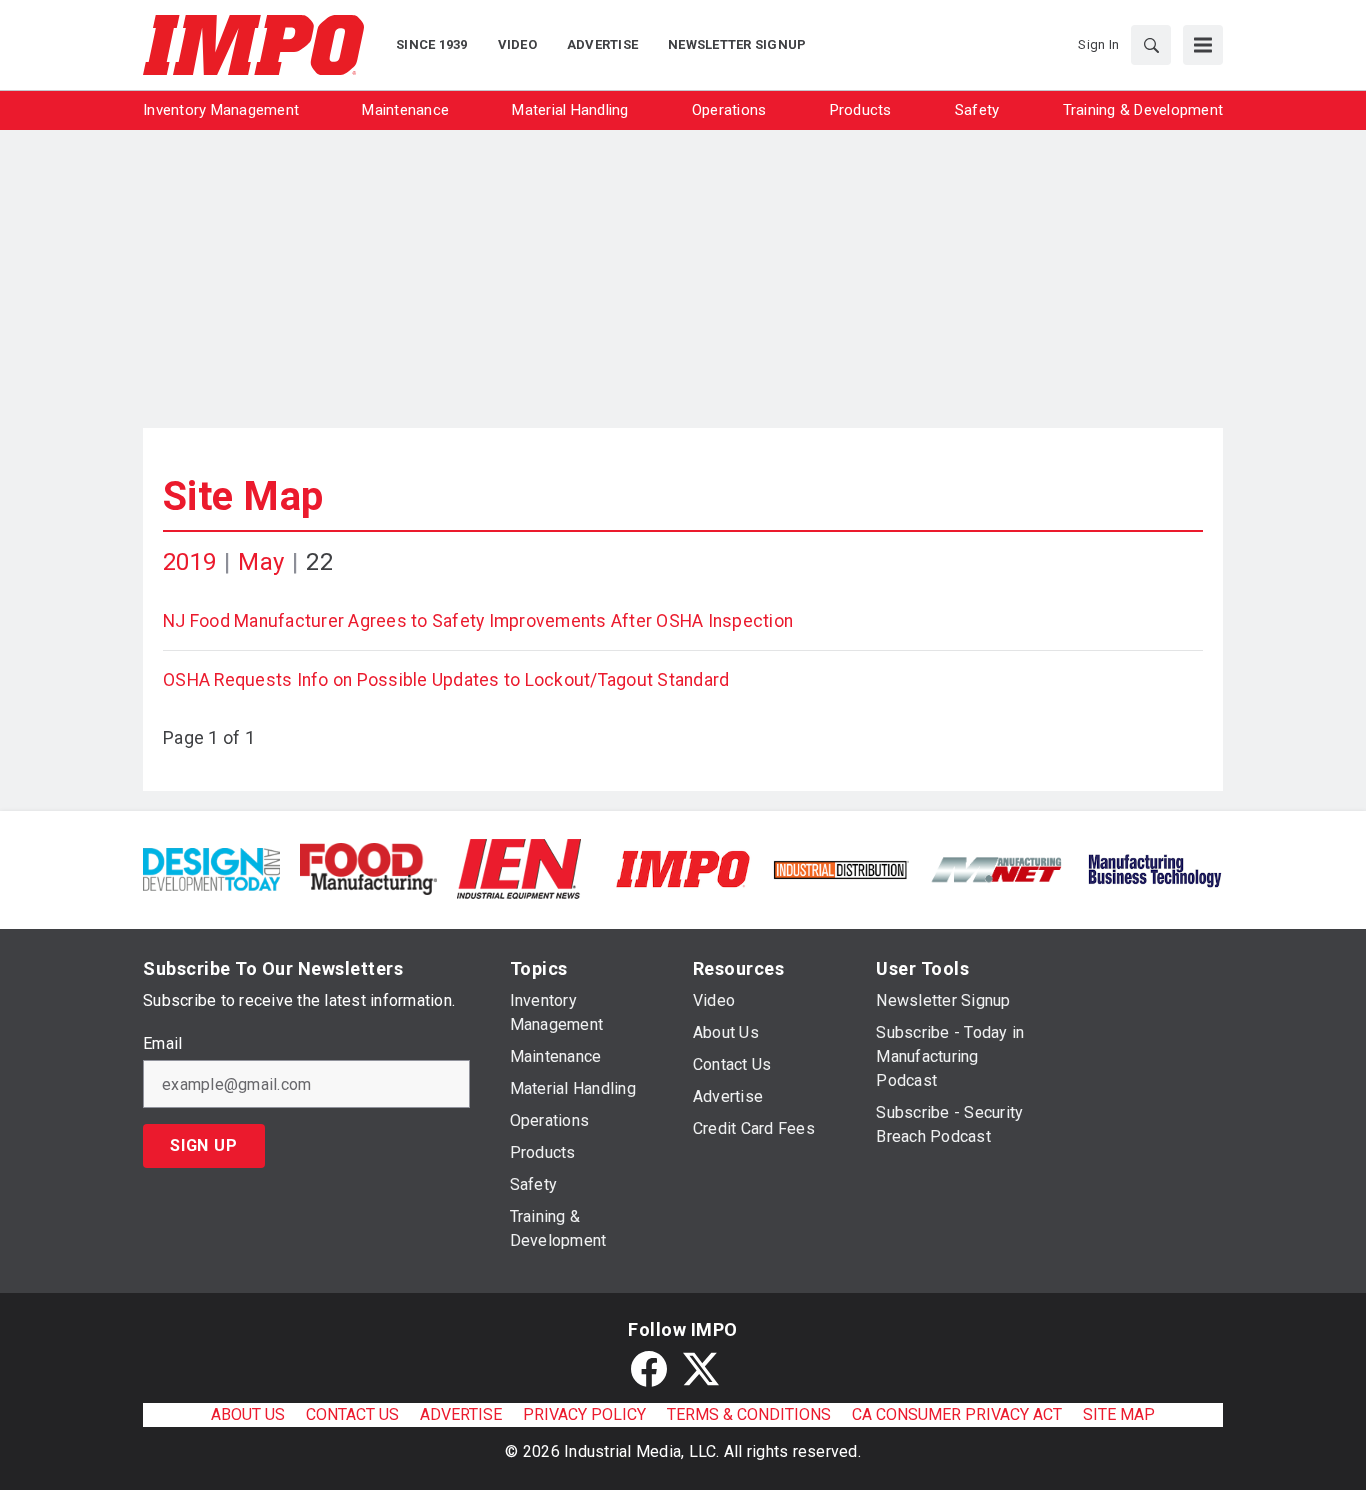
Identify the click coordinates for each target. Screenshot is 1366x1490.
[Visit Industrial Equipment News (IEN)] (519, 867)
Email (162, 1044)
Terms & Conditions (749, 1414)
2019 (189, 562)
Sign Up (204, 1145)
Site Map (243, 496)
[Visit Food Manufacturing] (368, 867)
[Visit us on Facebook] (649, 1369)
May (261, 562)
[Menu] (1203, 45)
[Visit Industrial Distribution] (840, 868)
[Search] (1151, 45)
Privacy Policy (584, 1414)
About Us (248, 1414)
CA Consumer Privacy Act (957, 1414)
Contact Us (352, 1414)
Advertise (461, 1414)
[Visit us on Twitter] (701, 1369)
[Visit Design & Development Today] (211, 867)
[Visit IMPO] (682, 867)
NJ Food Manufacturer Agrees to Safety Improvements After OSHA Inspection (478, 621)
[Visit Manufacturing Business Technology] (1154, 867)
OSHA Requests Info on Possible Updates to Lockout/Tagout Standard (446, 680)
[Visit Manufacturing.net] (997, 868)
